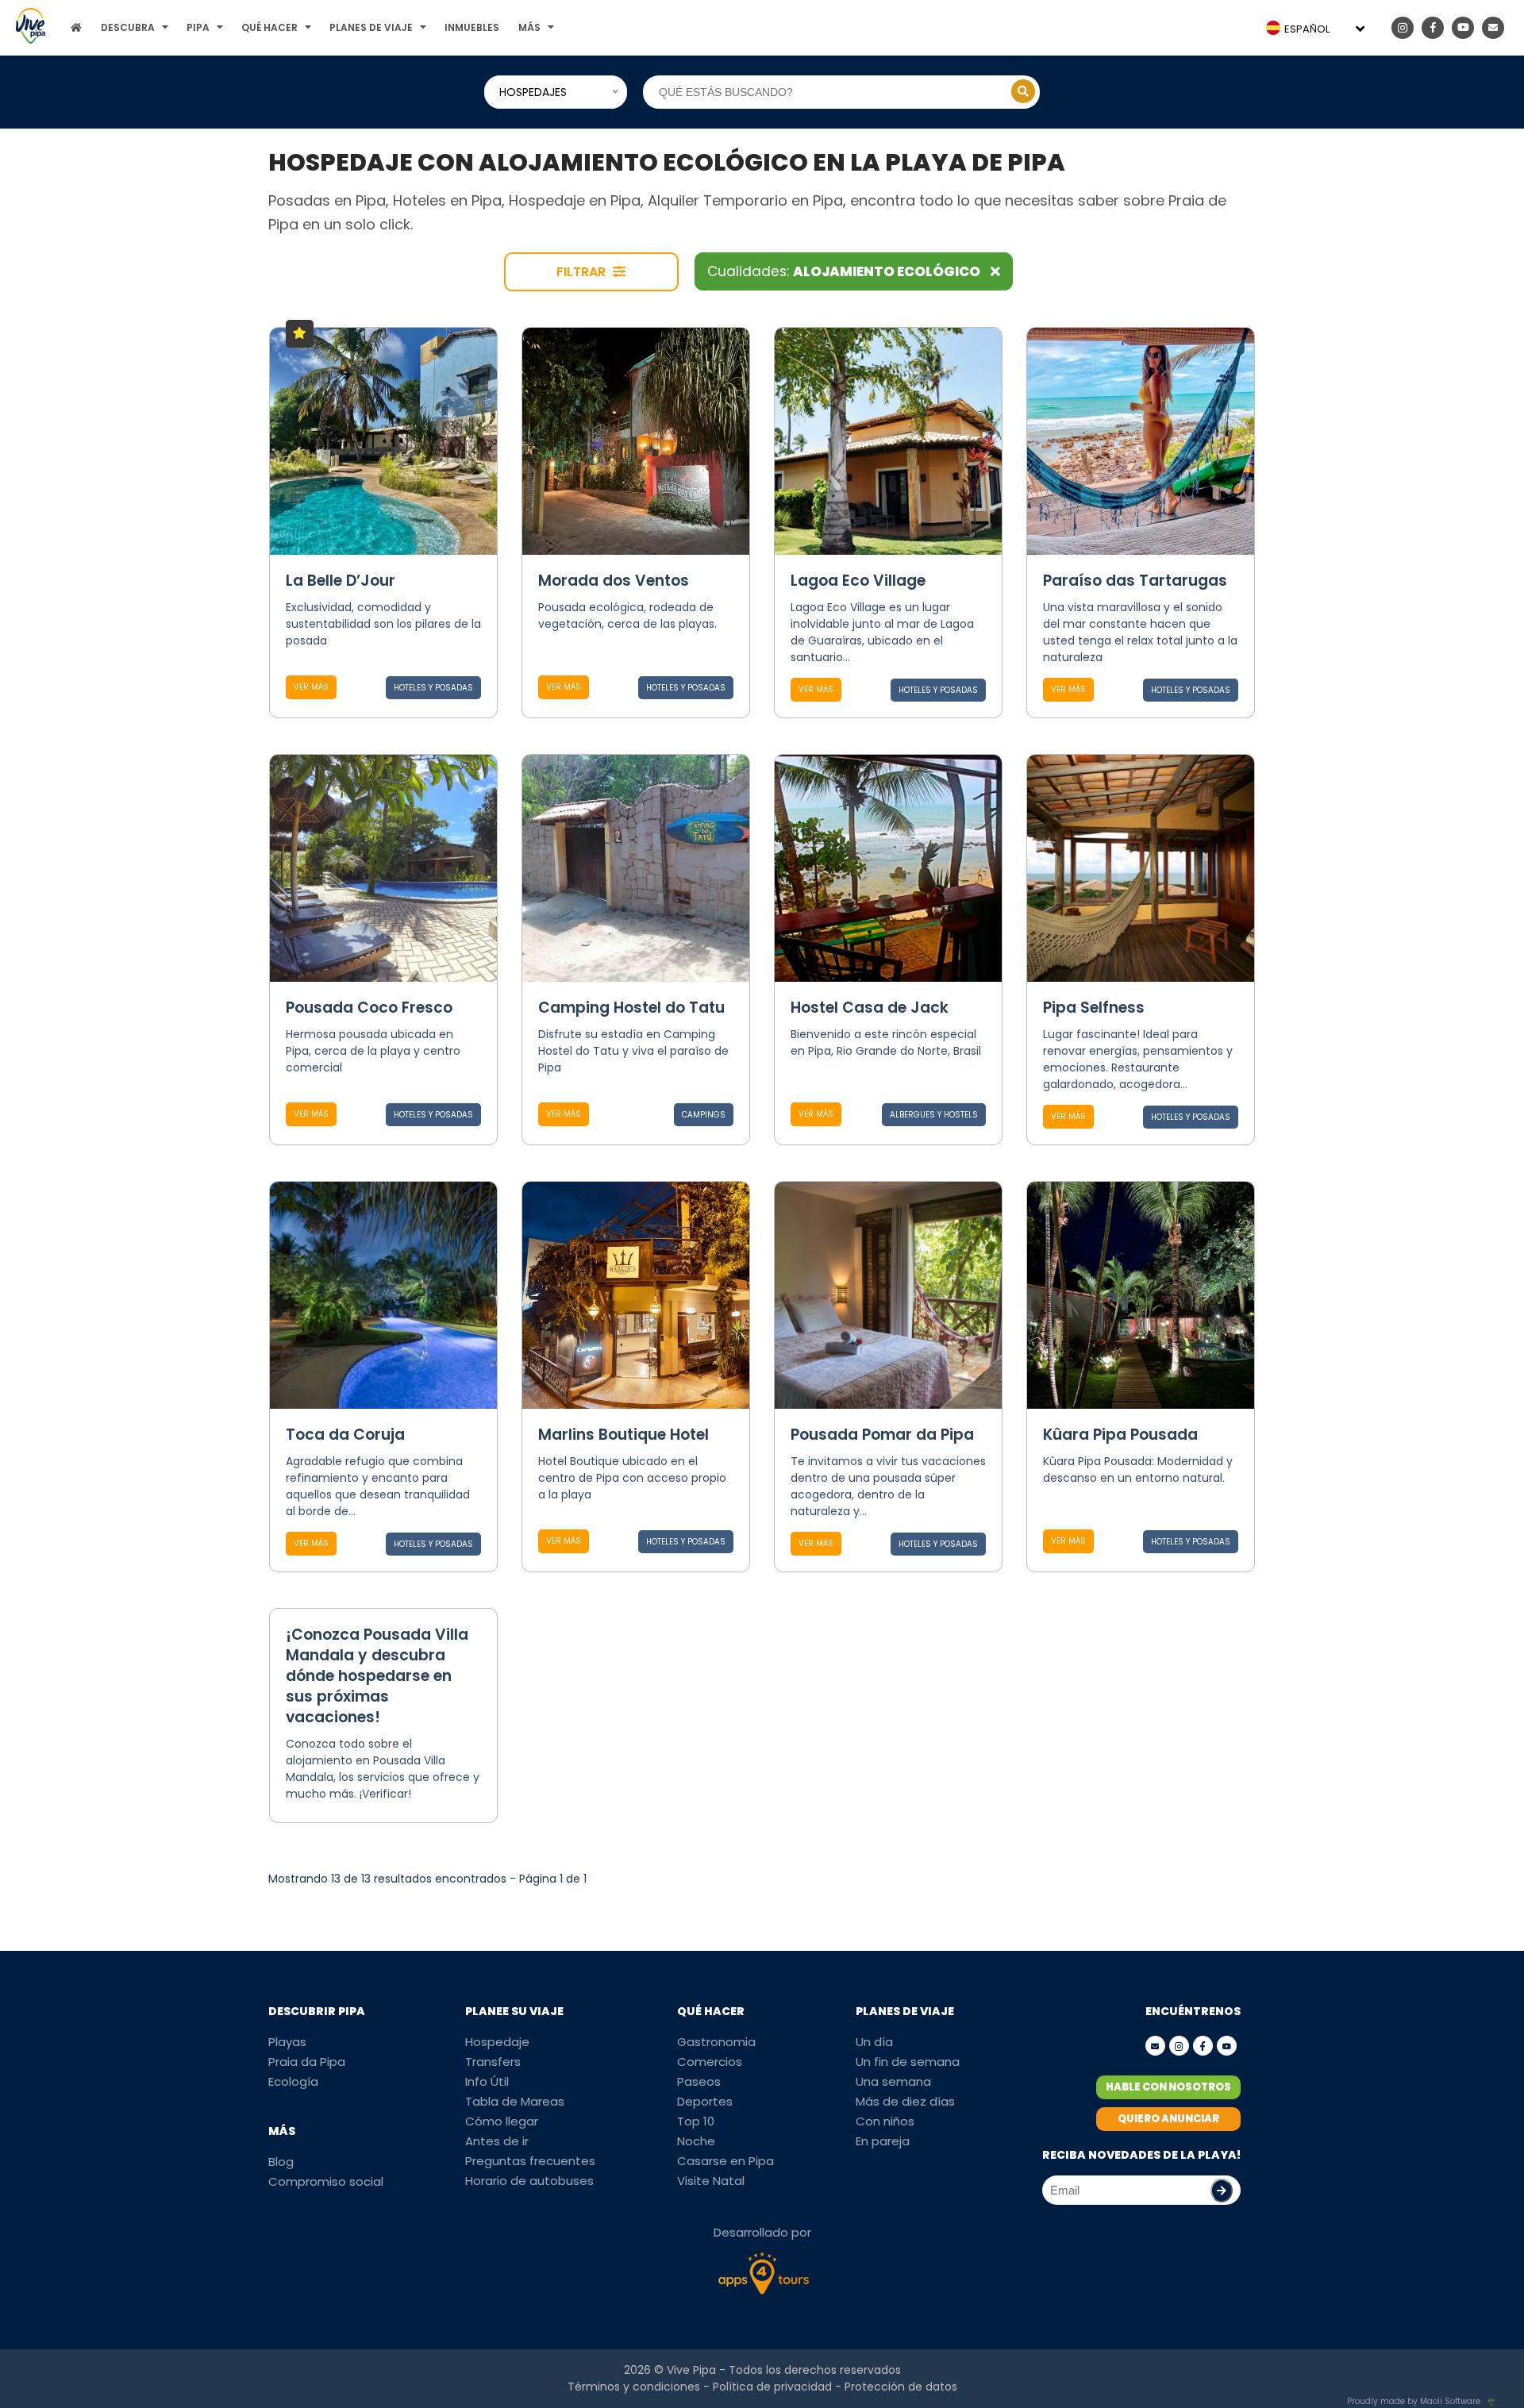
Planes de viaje (371, 27)
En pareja (883, 2141)
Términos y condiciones (634, 2387)
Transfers (493, 2062)
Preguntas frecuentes (530, 2161)
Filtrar (583, 272)
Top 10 (696, 2121)
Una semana (893, 2081)
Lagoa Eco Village (858, 581)
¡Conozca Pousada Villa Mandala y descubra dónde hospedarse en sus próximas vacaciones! (377, 1676)
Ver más (311, 687)
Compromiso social (326, 2181)
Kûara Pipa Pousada (1120, 1435)
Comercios (710, 2062)
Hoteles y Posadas (433, 688)
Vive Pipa (691, 2370)
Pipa (198, 27)
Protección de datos (901, 2387)
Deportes (705, 2101)
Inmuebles (472, 27)
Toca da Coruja (345, 1435)
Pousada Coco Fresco (369, 1008)
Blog (281, 2162)
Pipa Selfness (1094, 1008)
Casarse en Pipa (725, 2161)
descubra (128, 27)
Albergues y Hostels (934, 1115)
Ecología (293, 2081)
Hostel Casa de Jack (870, 1008)
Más (529, 27)
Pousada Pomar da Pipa (882, 1435)
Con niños (885, 2121)
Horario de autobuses (529, 2181)
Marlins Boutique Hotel (623, 1435)
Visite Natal (711, 2181)
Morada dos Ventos (614, 581)
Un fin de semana (908, 2062)
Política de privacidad (772, 2387)
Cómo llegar (502, 2121)
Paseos (699, 2081)
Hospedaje (497, 2042)
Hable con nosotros (1168, 2087)
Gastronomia (716, 2042)
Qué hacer (269, 27)
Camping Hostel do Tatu (631, 1008)
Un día (874, 2042)
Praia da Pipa (307, 2062)
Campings (704, 1115)
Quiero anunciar (1168, 2119)
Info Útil (487, 2081)
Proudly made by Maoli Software (1414, 2401)
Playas (287, 2042)
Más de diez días (905, 2101)
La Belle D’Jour (341, 581)
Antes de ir (497, 2141)
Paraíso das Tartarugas (1135, 581)
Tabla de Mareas (515, 2101)
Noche (696, 2141)
